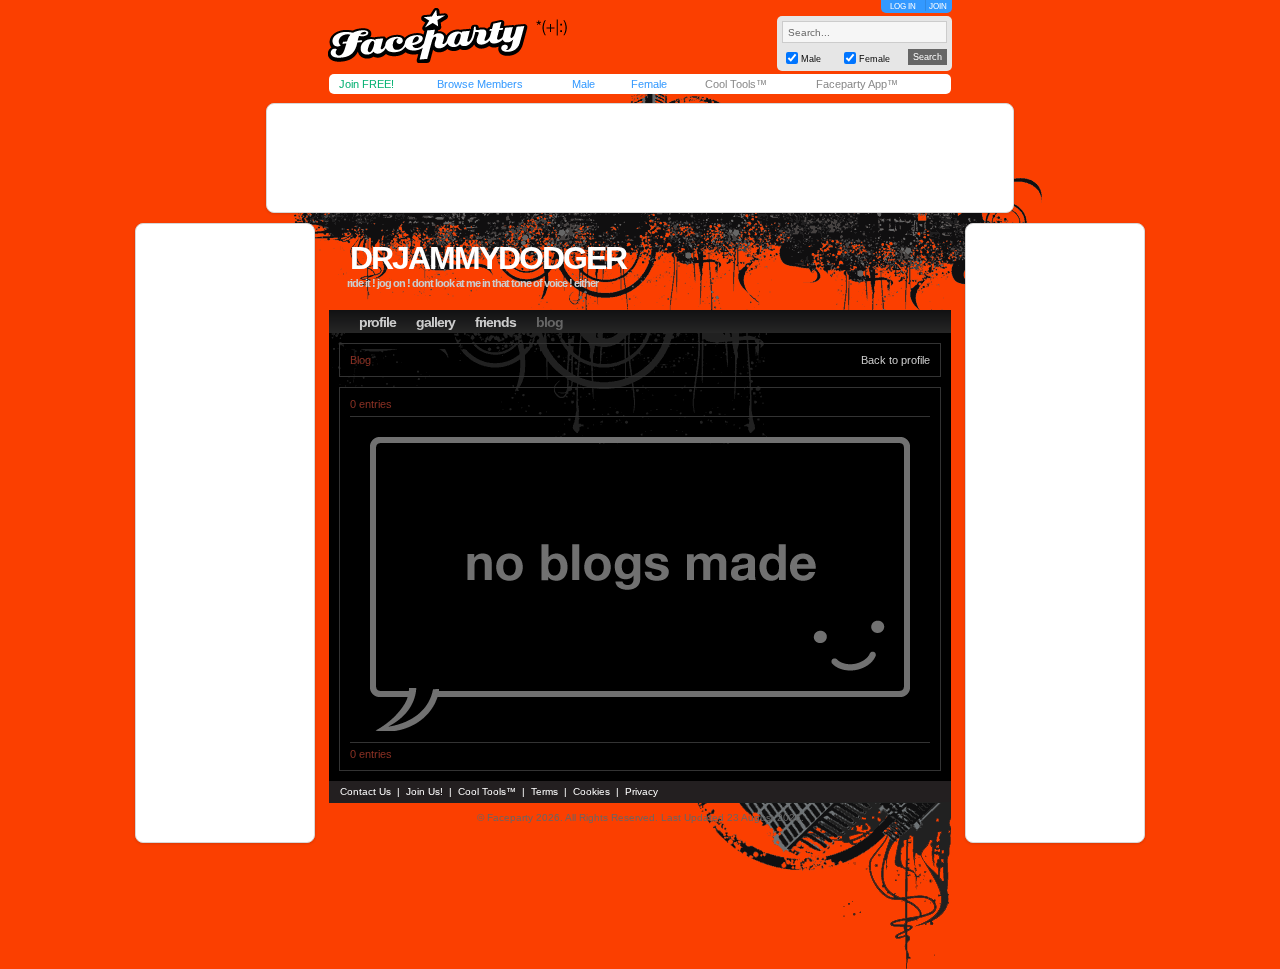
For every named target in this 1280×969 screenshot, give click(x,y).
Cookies (591, 791)
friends (495, 322)
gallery (435, 322)
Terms (544, 791)
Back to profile (895, 360)
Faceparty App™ (857, 84)
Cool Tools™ (736, 84)
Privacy (641, 791)
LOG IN (903, 6)
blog (549, 322)
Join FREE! (366, 84)
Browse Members (480, 84)
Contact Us (365, 791)
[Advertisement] (640, 158)
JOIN (938, 6)
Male (583, 84)
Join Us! (424, 791)
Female (649, 84)
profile (377, 322)
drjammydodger (488, 258)
